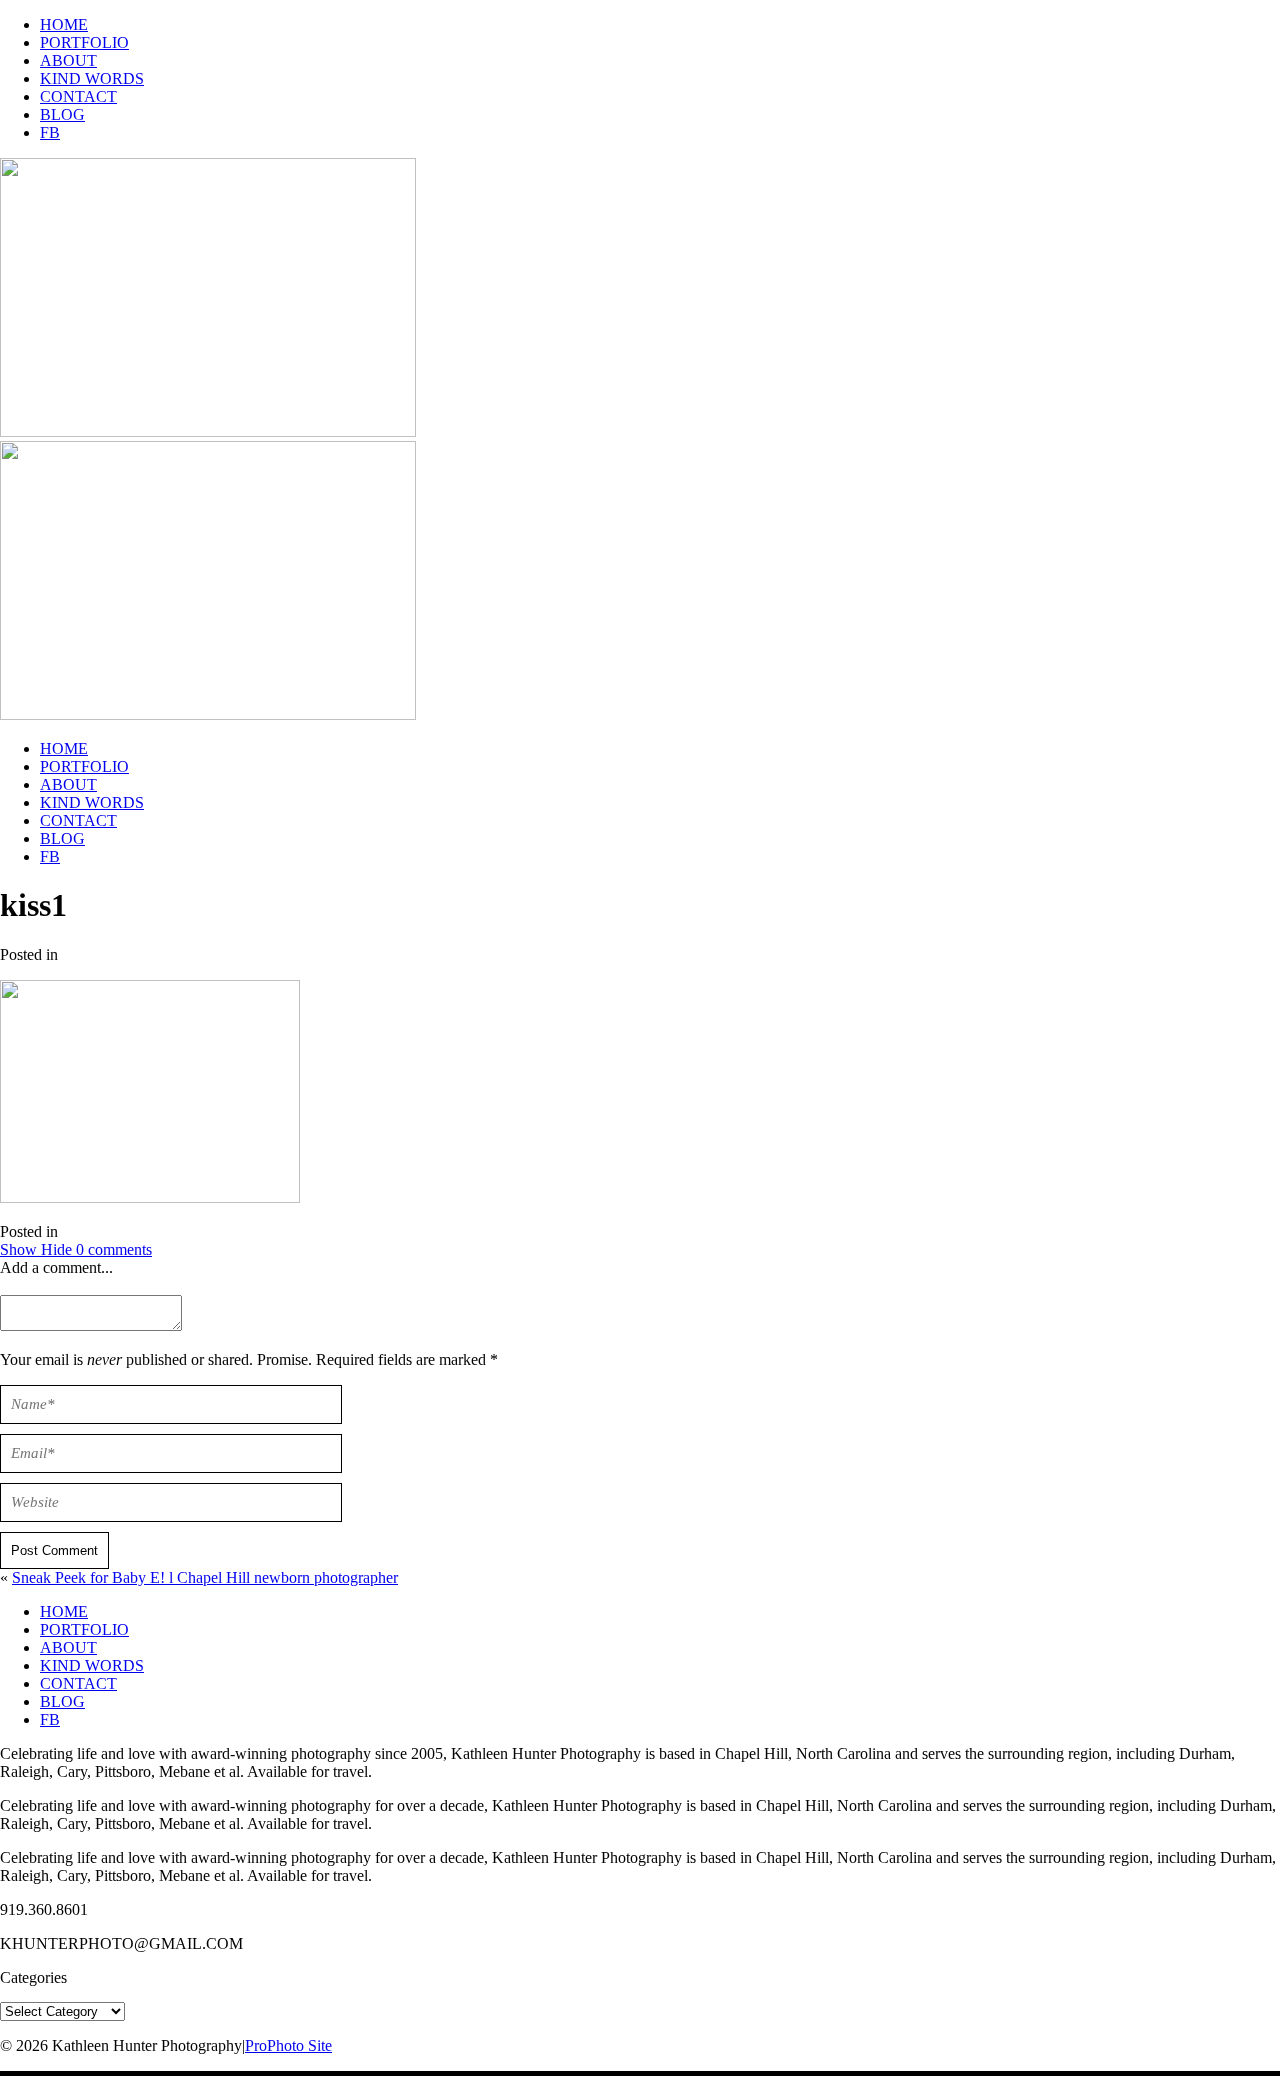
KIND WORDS (92, 78)
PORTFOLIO (84, 42)
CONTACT (78, 96)
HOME (64, 24)
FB (50, 132)
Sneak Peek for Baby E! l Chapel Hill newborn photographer (205, 1577)
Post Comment (54, 1550)
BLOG (62, 114)
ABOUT (68, 60)
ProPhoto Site (288, 2045)
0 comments (76, 1249)
